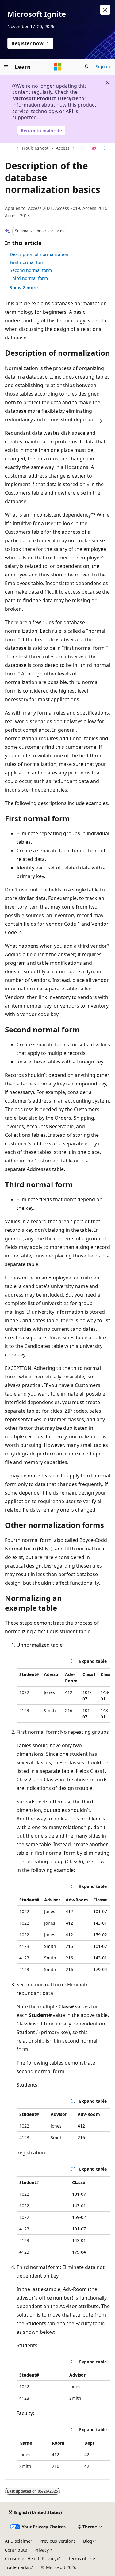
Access (63, 148)
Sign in (103, 66)
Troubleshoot (35, 148)
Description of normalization (39, 254)
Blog (88, 2541)
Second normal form (31, 270)
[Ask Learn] (94, 148)
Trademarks (17, 2567)
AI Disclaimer (19, 2541)
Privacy (42, 2550)
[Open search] (87, 67)
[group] (63, 1696)
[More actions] (105, 148)
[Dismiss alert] (105, 10)
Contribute (16, 2550)
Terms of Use (82, 2558)
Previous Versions (58, 2541)
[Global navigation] (6, 67)
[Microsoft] (58, 67)
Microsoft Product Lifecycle (45, 98)
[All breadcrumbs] (10, 148)
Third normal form (29, 278)
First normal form (28, 262)
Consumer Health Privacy (31, 2558)
